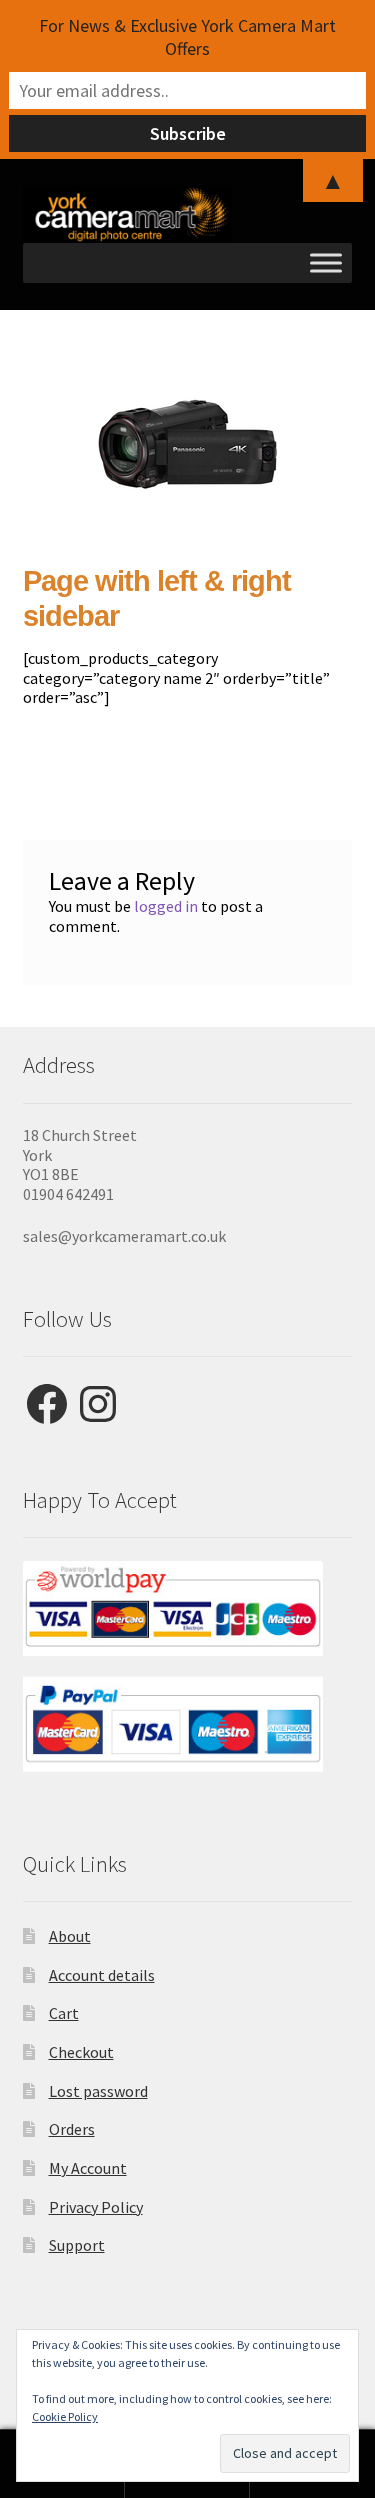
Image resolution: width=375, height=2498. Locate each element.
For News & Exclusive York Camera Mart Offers (187, 37)
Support (77, 2245)
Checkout (81, 2052)
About (70, 1936)
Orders (72, 2129)
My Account (88, 2168)
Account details (102, 1975)
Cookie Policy (65, 2416)
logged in (166, 906)
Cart (64, 2013)
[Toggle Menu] (326, 262)
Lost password (98, 2091)
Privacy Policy (96, 2207)
